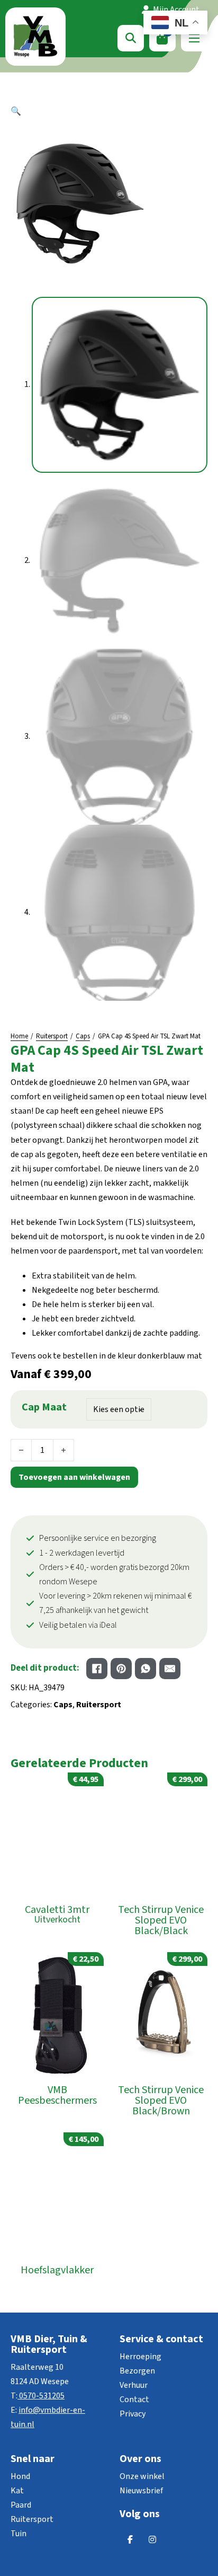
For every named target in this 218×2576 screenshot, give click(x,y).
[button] (109, 112)
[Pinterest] (121, 1669)
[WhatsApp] (146, 1669)
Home (19, 1036)
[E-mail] (170, 1669)
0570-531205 (42, 2396)
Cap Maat (44, 1407)
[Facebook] (97, 1669)
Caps (83, 1036)
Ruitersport (52, 1036)
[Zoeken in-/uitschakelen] (131, 38)
